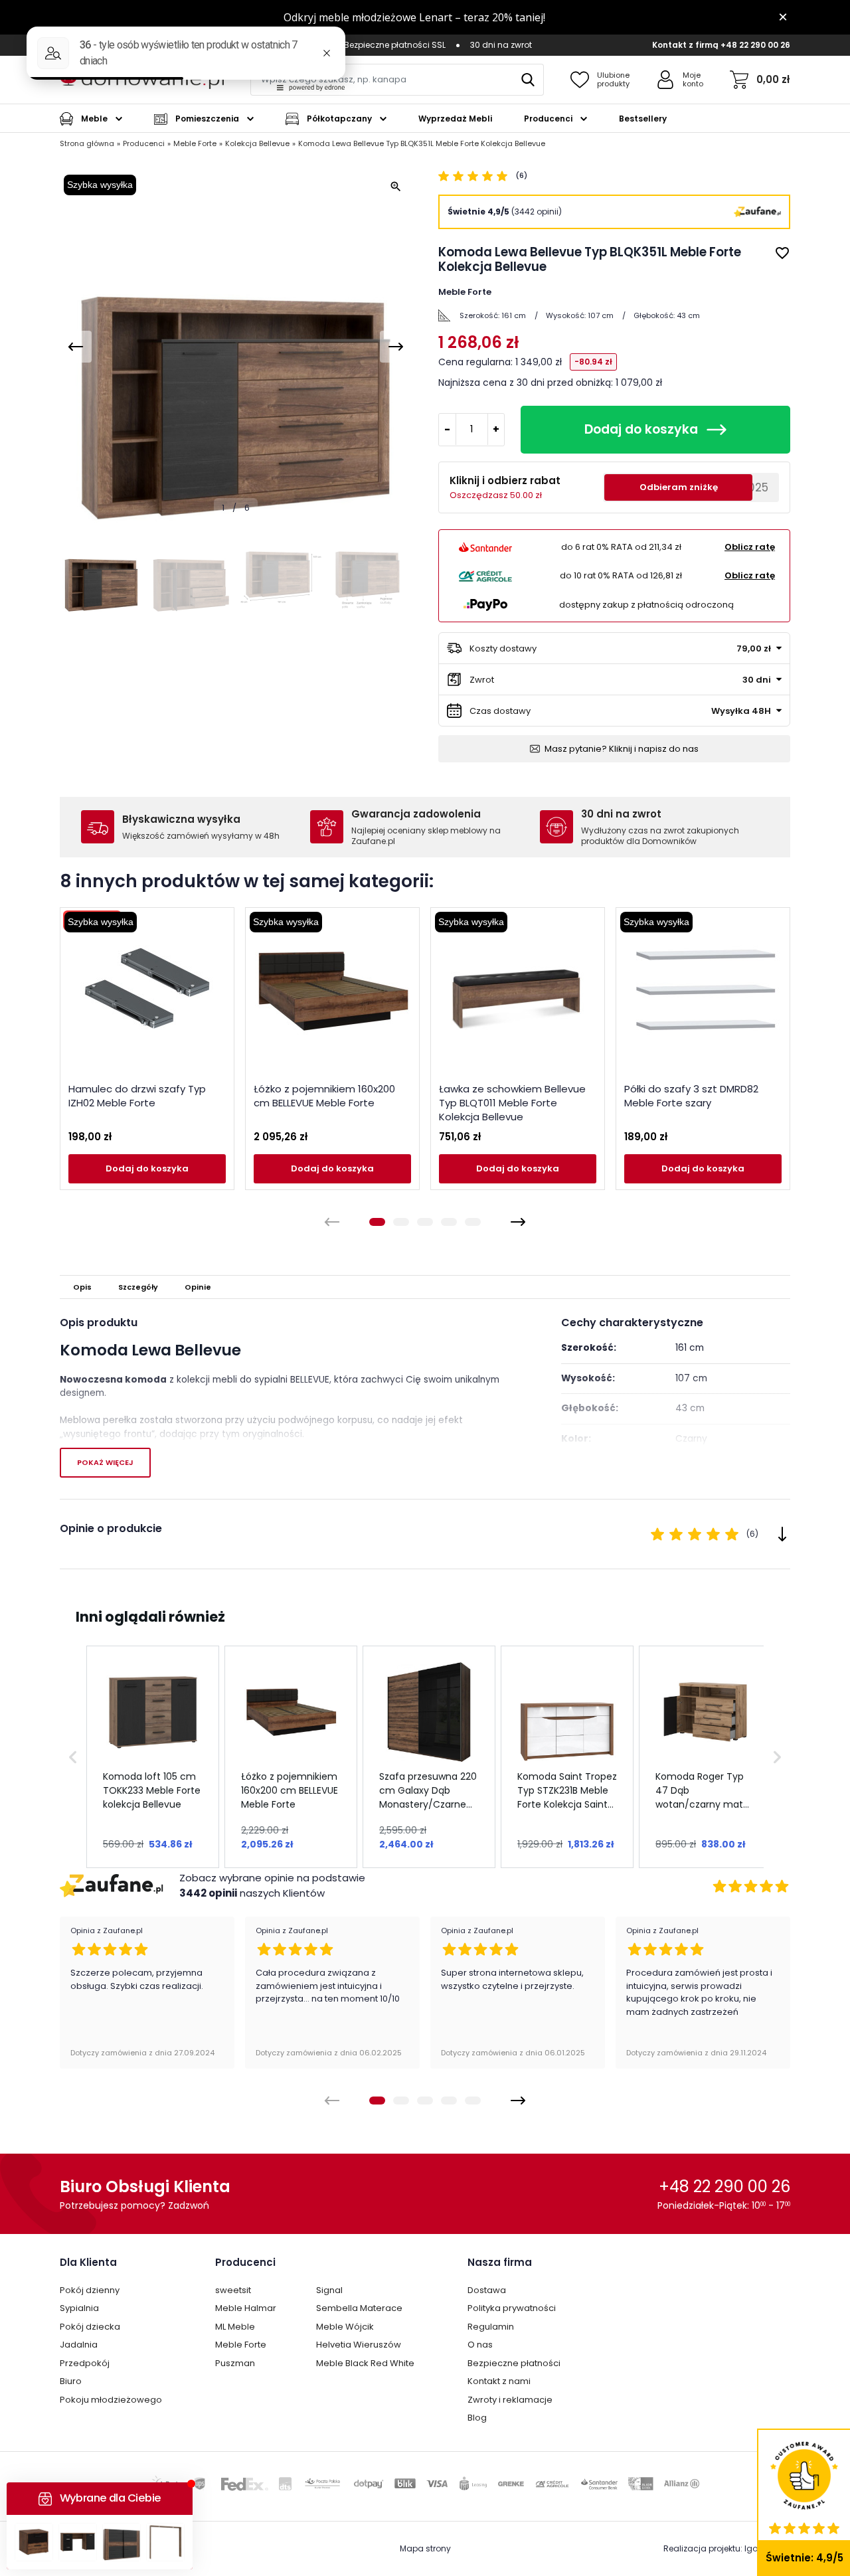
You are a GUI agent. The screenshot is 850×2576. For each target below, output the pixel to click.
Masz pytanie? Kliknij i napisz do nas (622, 749)
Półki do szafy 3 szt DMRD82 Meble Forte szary (691, 1096)
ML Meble (235, 2327)
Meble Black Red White (365, 2363)
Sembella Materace (359, 2308)
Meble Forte (241, 2345)
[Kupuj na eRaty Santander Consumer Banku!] (485, 547)
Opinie (198, 1287)
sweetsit (233, 2290)
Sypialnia (79, 2308)
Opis (82, 1287)
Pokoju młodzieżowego (111, 2400)
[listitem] (153, 1757)
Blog (477, 2418)
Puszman (235, 2363)
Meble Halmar (246, 2308)
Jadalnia (79, 2345)
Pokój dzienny (90, 2290)
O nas (480, 2345)
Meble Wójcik (345, 2327)
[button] (73, 1757)
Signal (329, 2290)
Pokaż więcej (105, 1462)
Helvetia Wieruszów (359, 2345)
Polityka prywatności (512, 2308)
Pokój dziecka (90, 2327)
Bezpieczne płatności (514, 2363)
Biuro (71, 2381)
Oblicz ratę (750, 547)
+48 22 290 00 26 (755, 45)
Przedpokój (85, 2363)
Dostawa (487, 2290)
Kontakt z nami (499, 2381)
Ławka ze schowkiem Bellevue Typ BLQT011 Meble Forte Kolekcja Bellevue (512, 1103)
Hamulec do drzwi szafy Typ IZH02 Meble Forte (137, 1096)
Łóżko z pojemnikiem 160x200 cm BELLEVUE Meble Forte (324, 1096)
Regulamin (491, 2327)
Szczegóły (138, 1287)
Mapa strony (425, 2548)
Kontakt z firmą (685, 45)
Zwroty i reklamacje (510, 2400)
